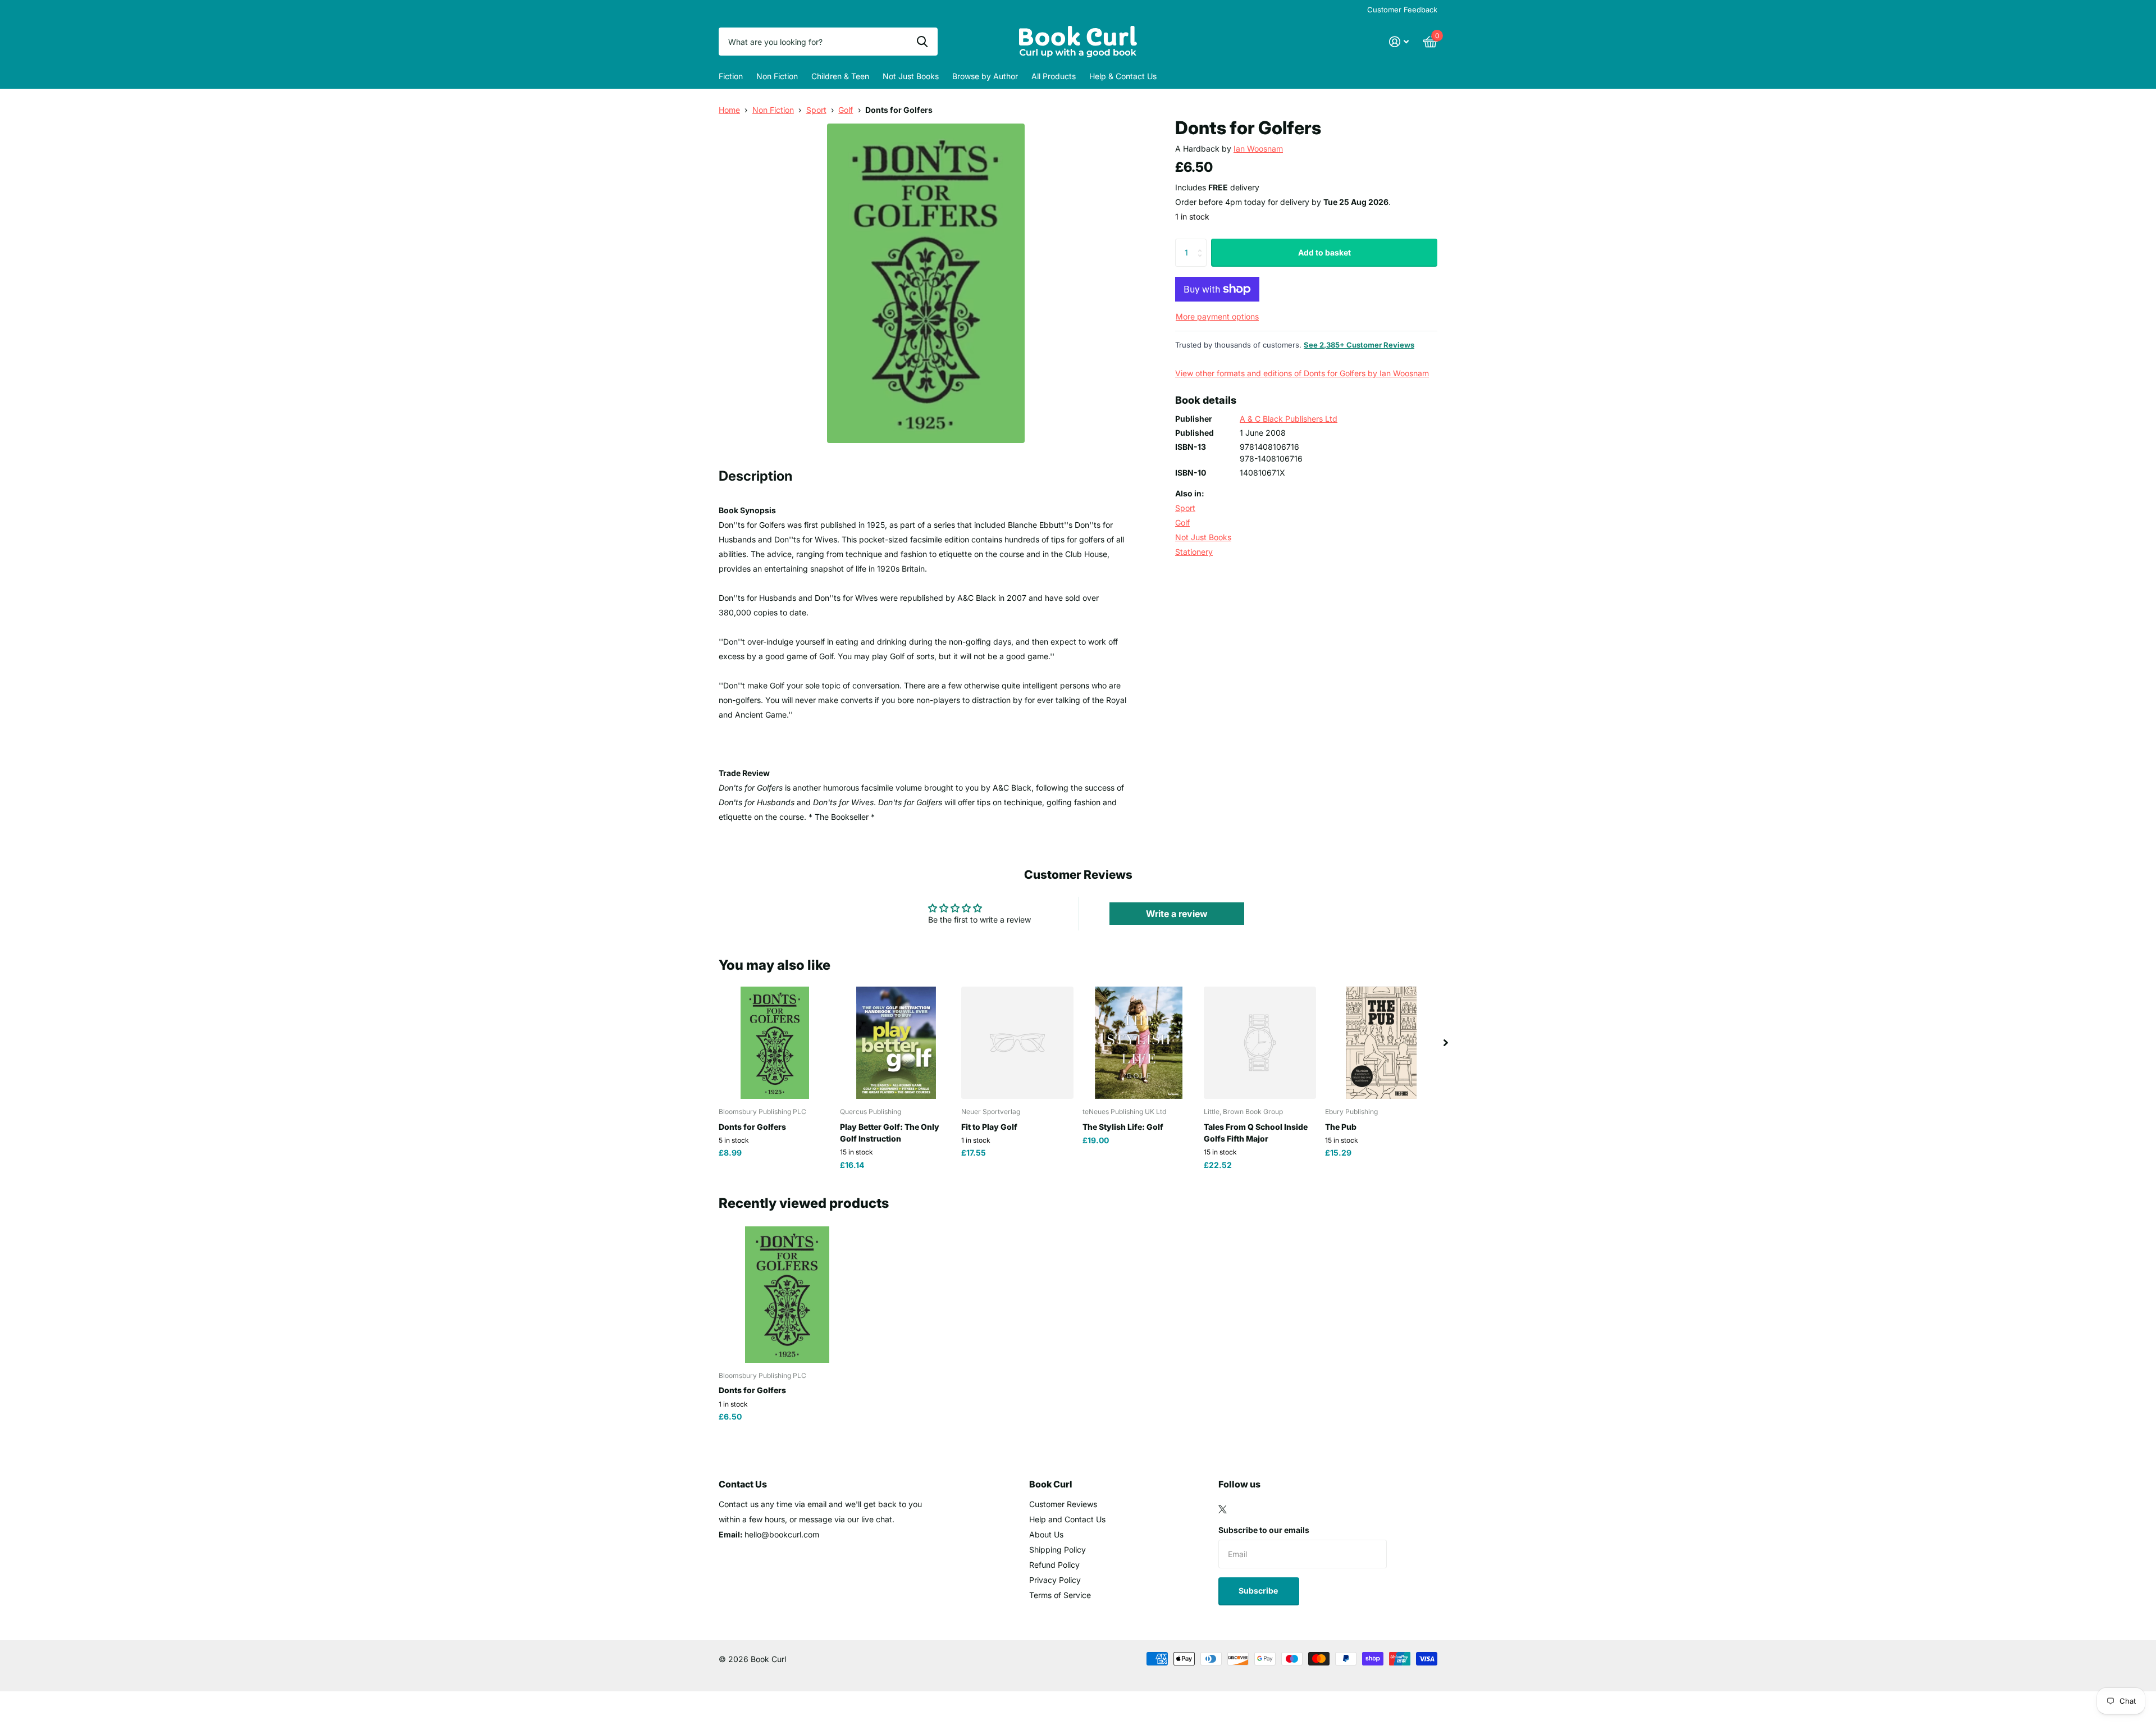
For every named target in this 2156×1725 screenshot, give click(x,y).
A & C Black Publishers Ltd (1289, 419)
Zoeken (922, 42)
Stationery (1194, 552)
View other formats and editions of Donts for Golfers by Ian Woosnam (1302, 373)
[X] (1223, 1509)
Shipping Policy (1058, 1550)
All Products (1054, 76)
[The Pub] (1381, 1043)
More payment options (1217, 316)
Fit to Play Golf (989, 1127)
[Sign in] (1399, 42)
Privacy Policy (1055, 1580)
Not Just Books (911, 76)
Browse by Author (985, 76)
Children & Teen (840, 76)
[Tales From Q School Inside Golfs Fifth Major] (1260, 1043)
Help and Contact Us (1067, 1519)
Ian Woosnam (1258, 149)
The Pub (1341, 1127)
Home (729, 110)
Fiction (731, 76)
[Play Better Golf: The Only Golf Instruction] (896, 1043)
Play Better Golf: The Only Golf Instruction (890, 1133)
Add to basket (1324, 252)
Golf (846, 110)
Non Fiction (777, 76)
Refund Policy (1054, 1565)
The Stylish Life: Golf (1123, 1127)
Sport (816, 110)
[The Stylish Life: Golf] (1139, 1043)
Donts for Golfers (752, 1127)
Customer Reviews (1063, 1504)
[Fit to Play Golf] (1017, 1043)
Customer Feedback (1402, 10)
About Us (1046, 1534)
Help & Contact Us (1123, 76)
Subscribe (1259, 1591)
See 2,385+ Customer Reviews (1359, 345)
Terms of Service (1060, 1595)
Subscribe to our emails (1264, 1530)
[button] (1446, 1043)
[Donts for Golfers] (775, 1043)
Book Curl (1051, 1484)
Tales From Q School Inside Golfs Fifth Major (1256, 1133)
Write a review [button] (1177, 914)
